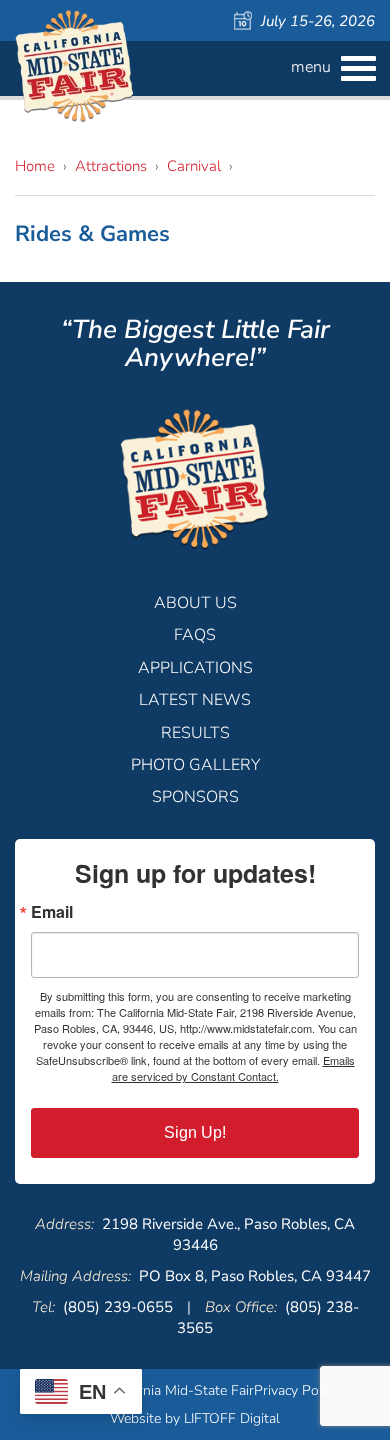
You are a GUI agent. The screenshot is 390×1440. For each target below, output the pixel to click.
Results (195, 733)
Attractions (111, 166)
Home (35, 166)
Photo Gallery (195, 765)
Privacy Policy (296, 1390)
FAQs (195, 635)
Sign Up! (195, 1132)
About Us (195, 603)
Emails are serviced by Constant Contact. (233, 1068)
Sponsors (195, 797)
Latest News (195, 700)
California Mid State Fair (75, 66)
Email (52, 912)
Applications (195, 668)
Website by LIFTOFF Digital (195, 1418)
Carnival (194, 166)
